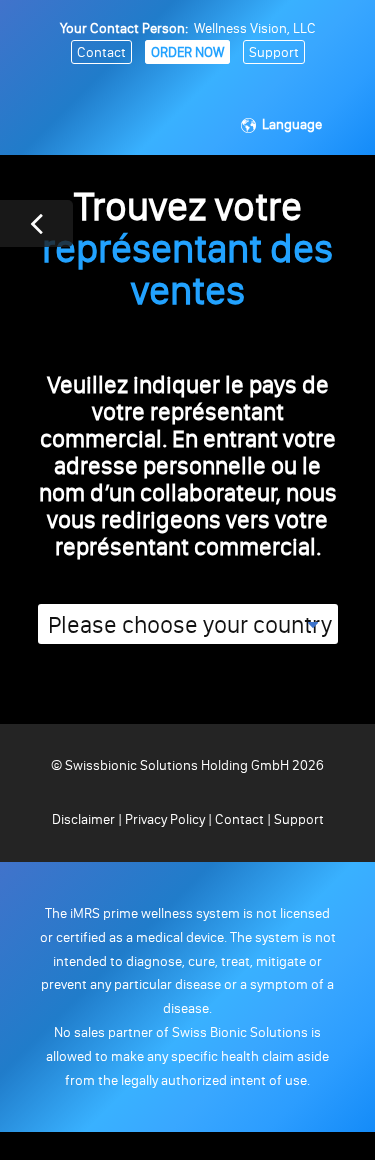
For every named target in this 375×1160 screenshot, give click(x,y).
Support (274, 52)
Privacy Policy (165, 819)
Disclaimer (85, 819)
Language (292, 124)
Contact (101, 52)
